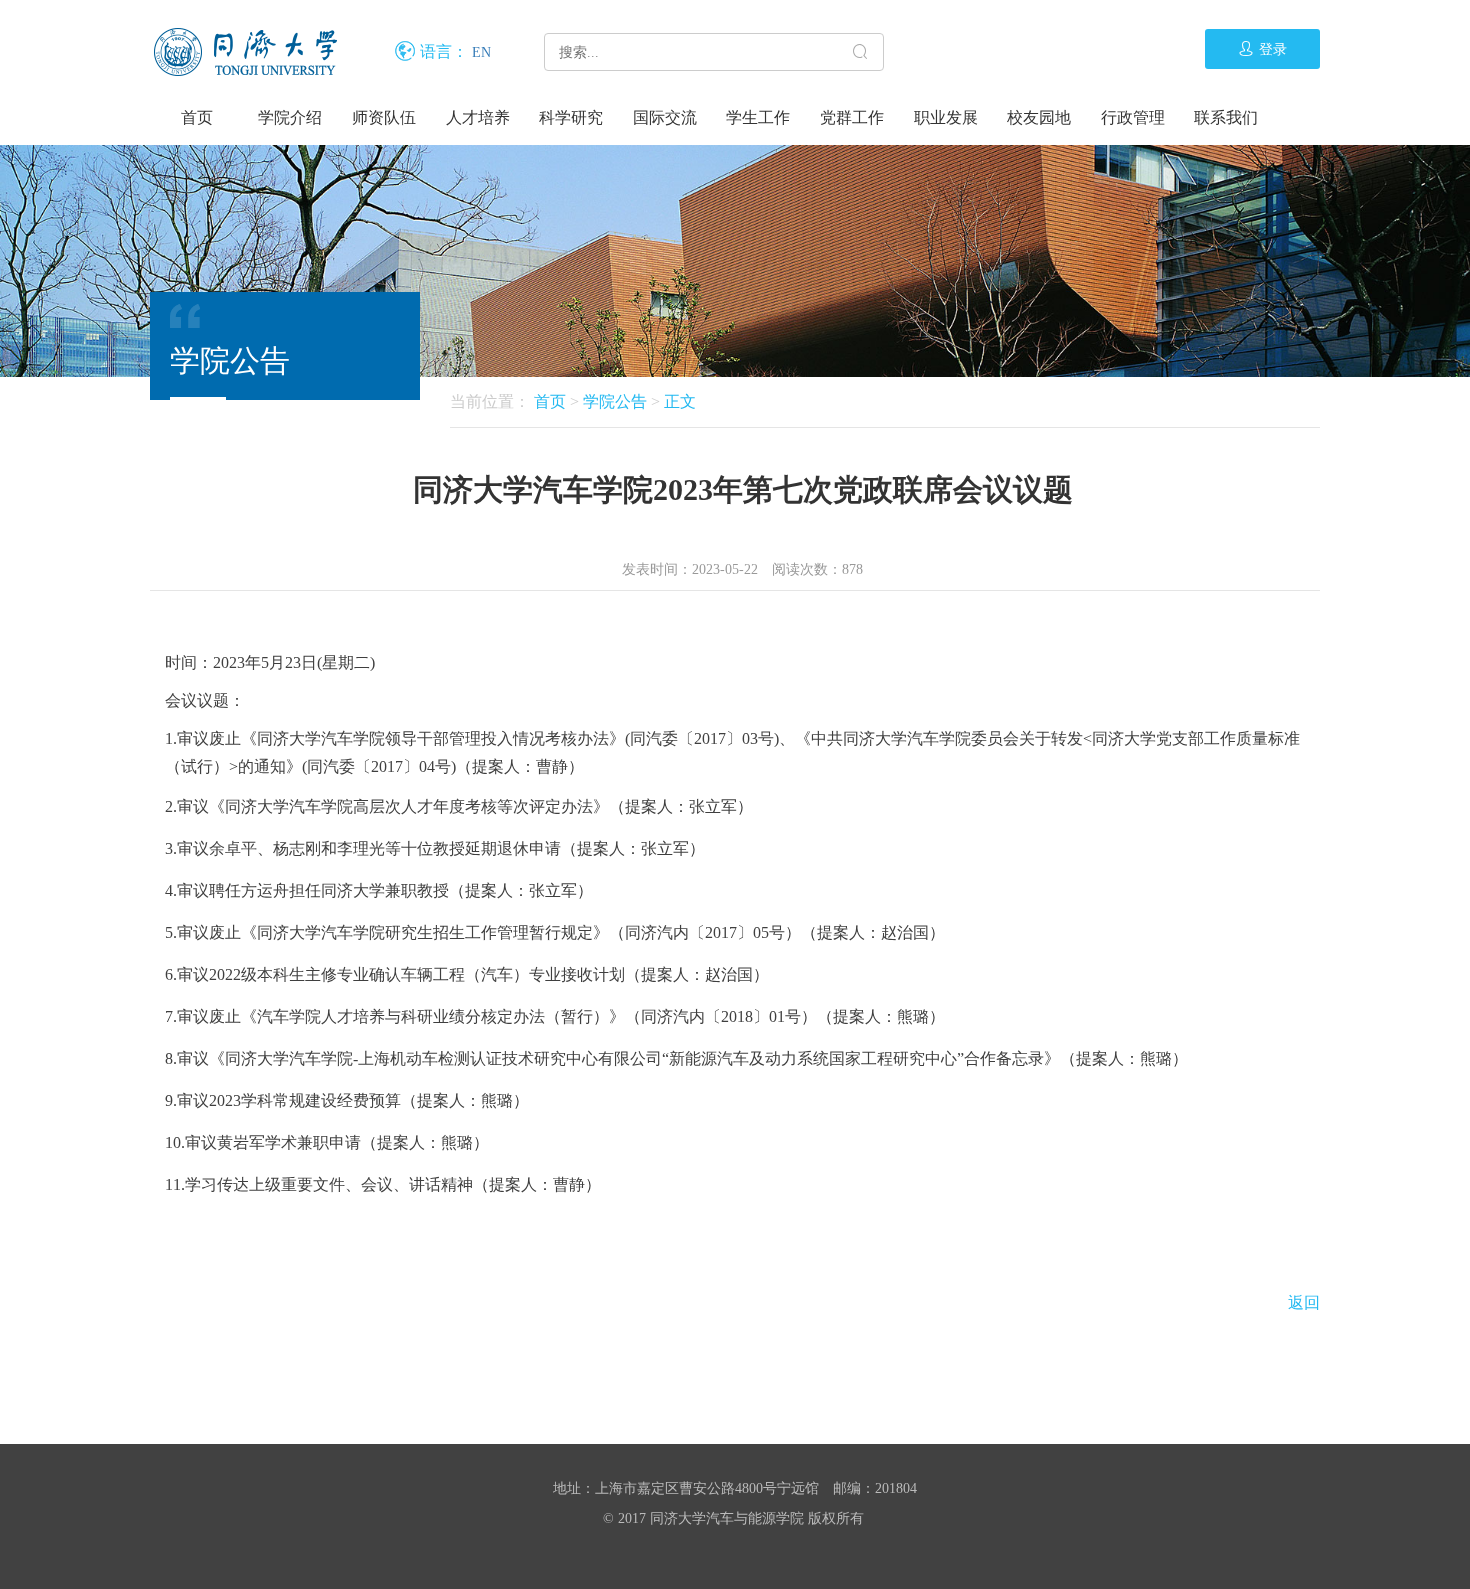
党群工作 (852, 117)
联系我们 (1226, 117)
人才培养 (478, 117)
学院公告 (615, 401)
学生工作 (758, 117)
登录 (1273, 49)
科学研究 (571, 117)
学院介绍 (290, 117)
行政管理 (1133, 117)
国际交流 (665, 117)
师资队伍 (384, 117)
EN (481, 52)
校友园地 (1039, 117)
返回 (1304, 1302)
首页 (197, 117)
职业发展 (946, 117)
